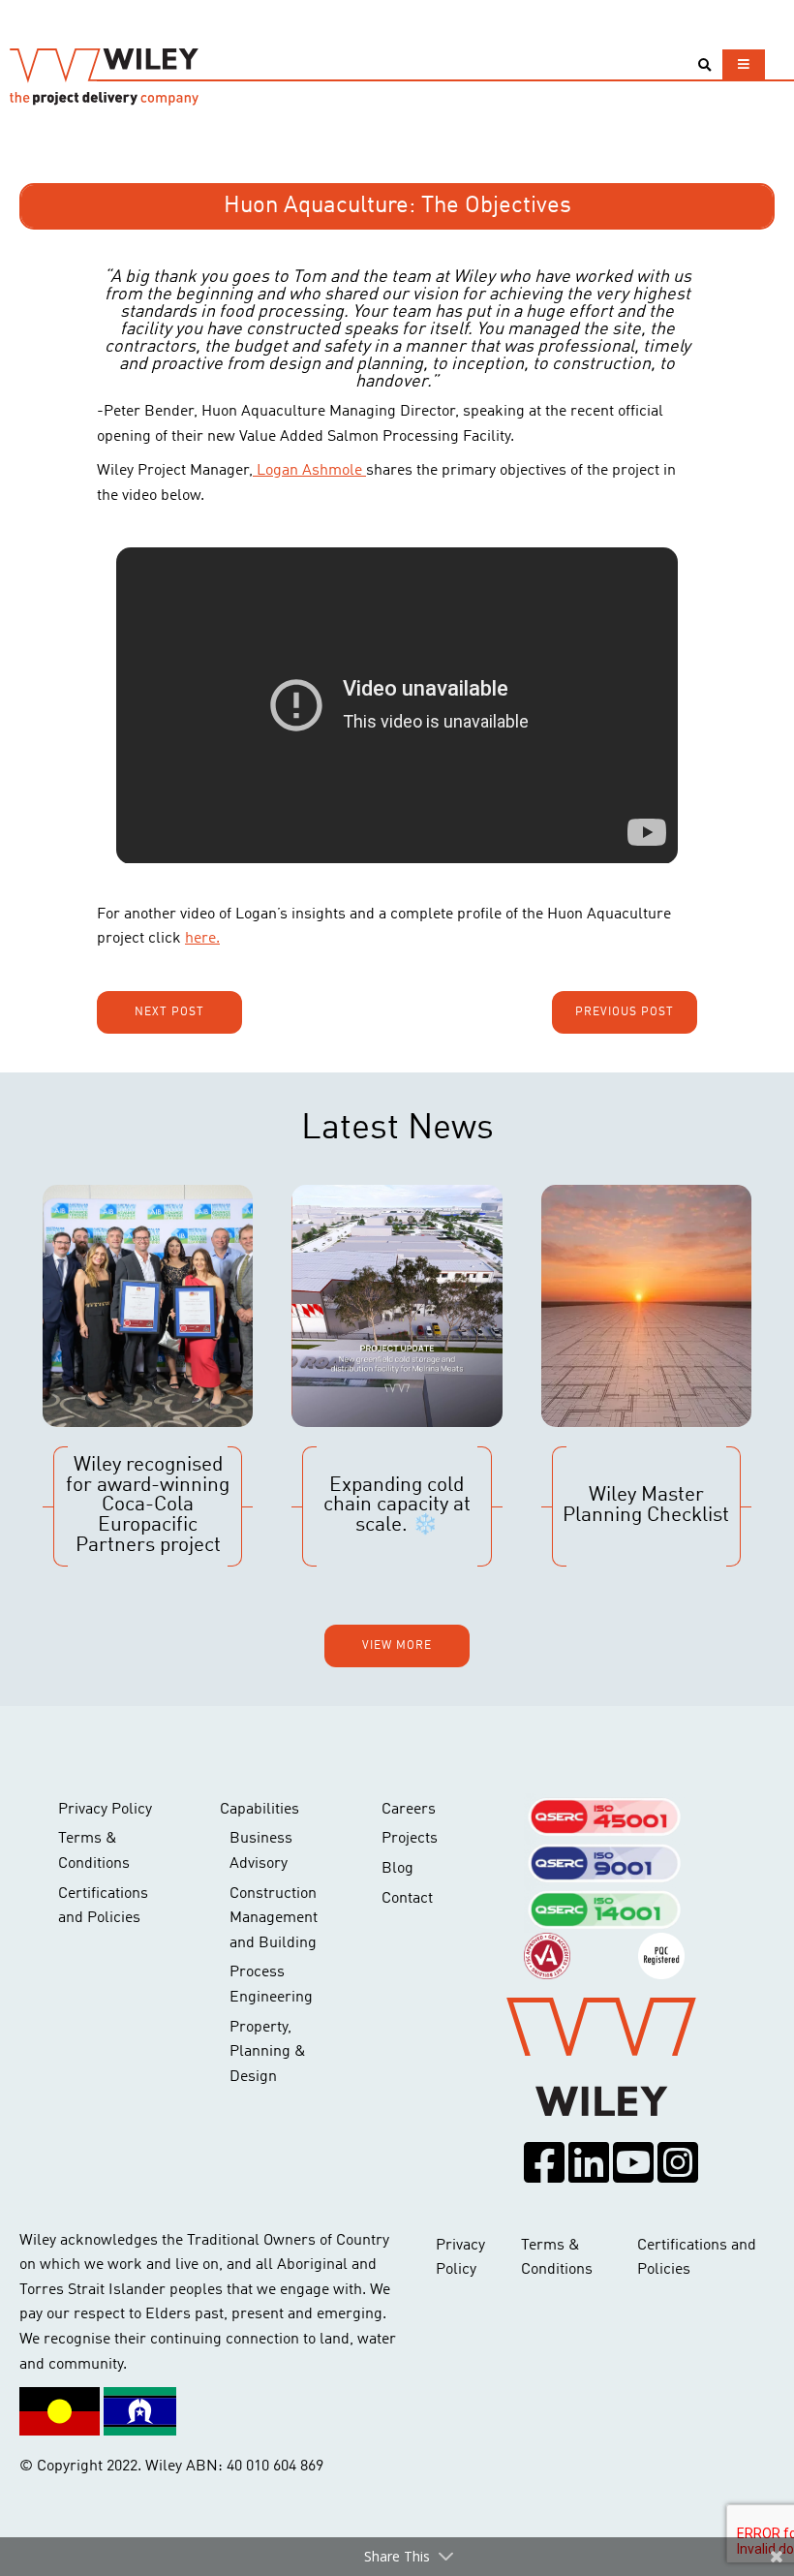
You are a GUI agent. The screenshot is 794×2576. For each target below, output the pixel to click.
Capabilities (260, 1810)
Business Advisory (261, 1851)
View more (397, 1646)
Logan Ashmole (309, 471)
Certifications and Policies (103, 1907)
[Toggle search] (704, 65)
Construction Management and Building (274, 1919)
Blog (397, 1869)
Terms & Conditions (94, 1851)
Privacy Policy (105, 1810)
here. (202, 939)
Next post (169, 1012)
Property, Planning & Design (268, 2052)
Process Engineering (271, 1985)
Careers (409, 1810)
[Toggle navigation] (744, 64)
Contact (407, 1899)
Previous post (625, 1012)
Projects (410, 1839)
